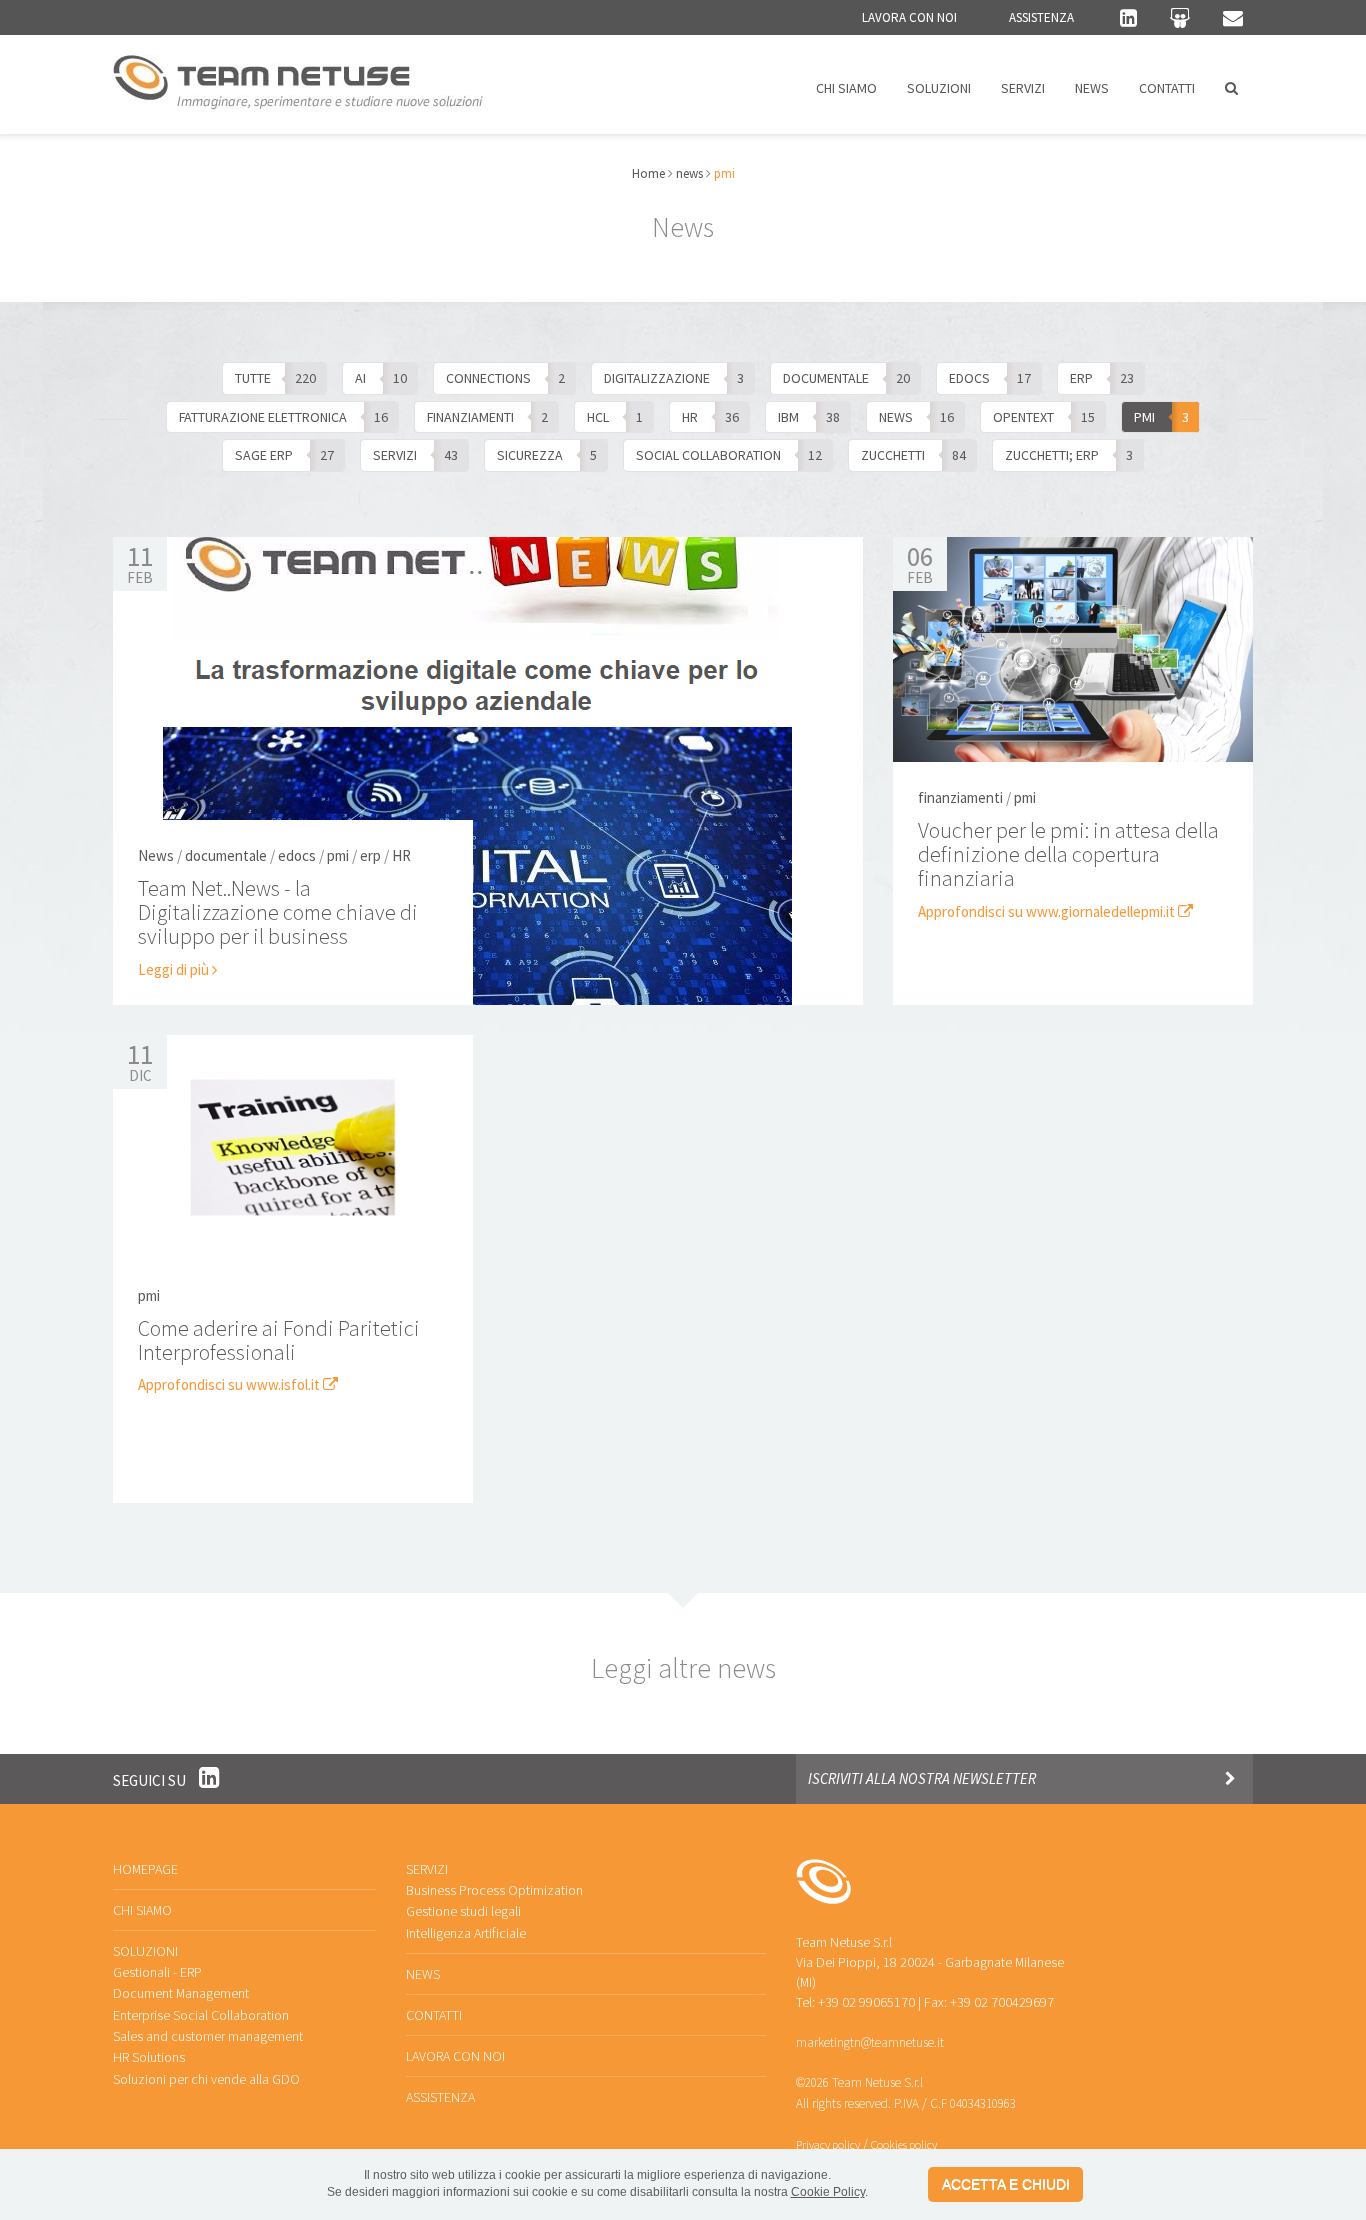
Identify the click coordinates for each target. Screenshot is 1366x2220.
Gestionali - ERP (157, 1972)
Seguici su (151, 1780)
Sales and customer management (208, 2036)
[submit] (1230, 1779)
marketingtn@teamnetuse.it (870, 2042)
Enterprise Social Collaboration (201, 2015)
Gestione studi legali (463, 1911)
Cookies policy (904, 2144)
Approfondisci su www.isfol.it (230, 1384)
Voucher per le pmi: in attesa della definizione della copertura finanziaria (1068, 854)
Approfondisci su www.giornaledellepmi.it (1048, 911)
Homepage (145, 1869)
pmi (338, 855)
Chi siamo (846, 88)
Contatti (1167, 88)
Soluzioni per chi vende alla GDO (206, 2079)
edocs (297, 855)
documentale (226, 855)
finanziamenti (960, 797)
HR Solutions (149, 2057)
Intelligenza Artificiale (466, 1933)
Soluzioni (939, 88)
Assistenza (1041, 17)
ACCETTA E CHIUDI (1006, 2184)
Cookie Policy (828, 2192)
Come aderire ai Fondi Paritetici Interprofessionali (279, 1340)
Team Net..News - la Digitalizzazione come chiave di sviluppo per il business (278, 912)
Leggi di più (175, 969)
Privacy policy (828, 2144)
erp (370, 855)
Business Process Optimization (494, 1890)
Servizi (1023, 88)
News (1092, 88)
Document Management (181, 1993)
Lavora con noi (909, 17)
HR (401, 855)
